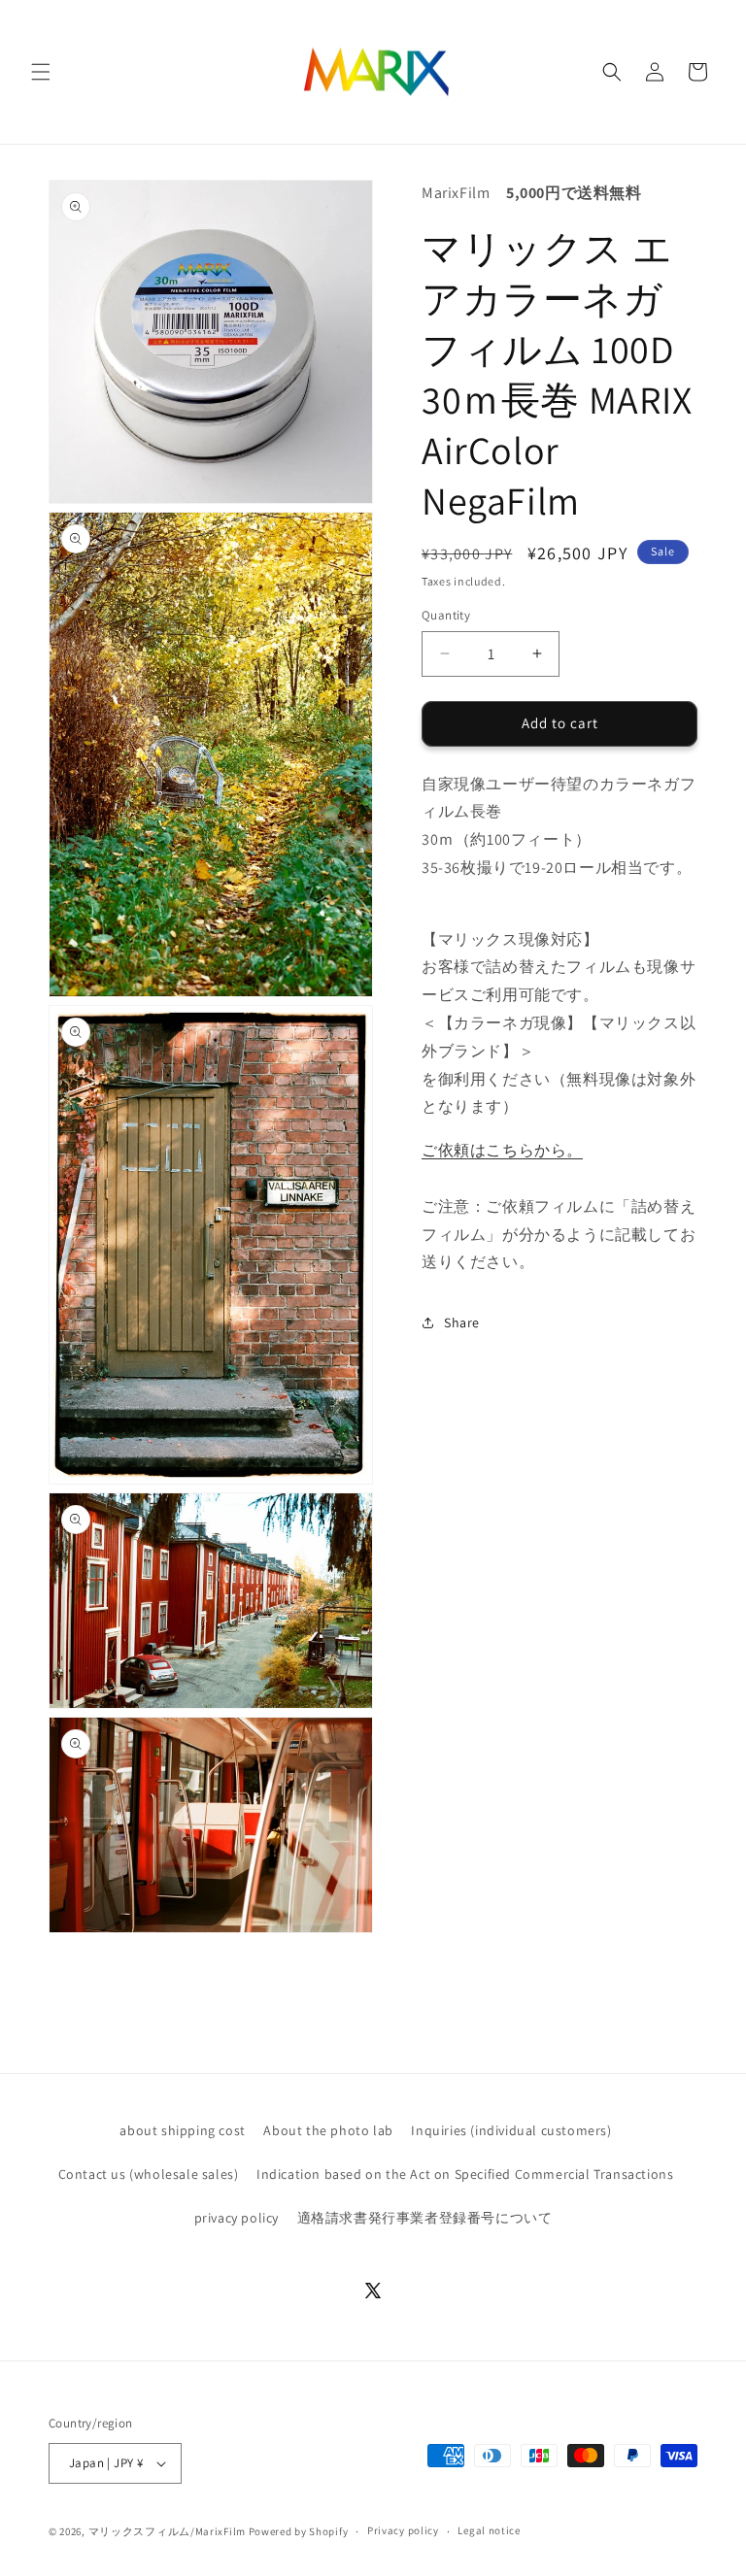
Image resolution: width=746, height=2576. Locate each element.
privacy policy (237, 2218)
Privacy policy (403, 2530)
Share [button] (462, 1322)
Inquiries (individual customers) (511, 2130)
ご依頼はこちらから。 (502, 1150)
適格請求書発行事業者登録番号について (425, 2218)
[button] (41, 72)
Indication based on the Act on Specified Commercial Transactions (465, 2174)
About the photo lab (328, 2130)
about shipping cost (182, 2130)
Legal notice (489, 2530)
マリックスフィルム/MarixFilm (167, 2531)
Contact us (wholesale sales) (149, 2174)
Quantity (446, 615)
